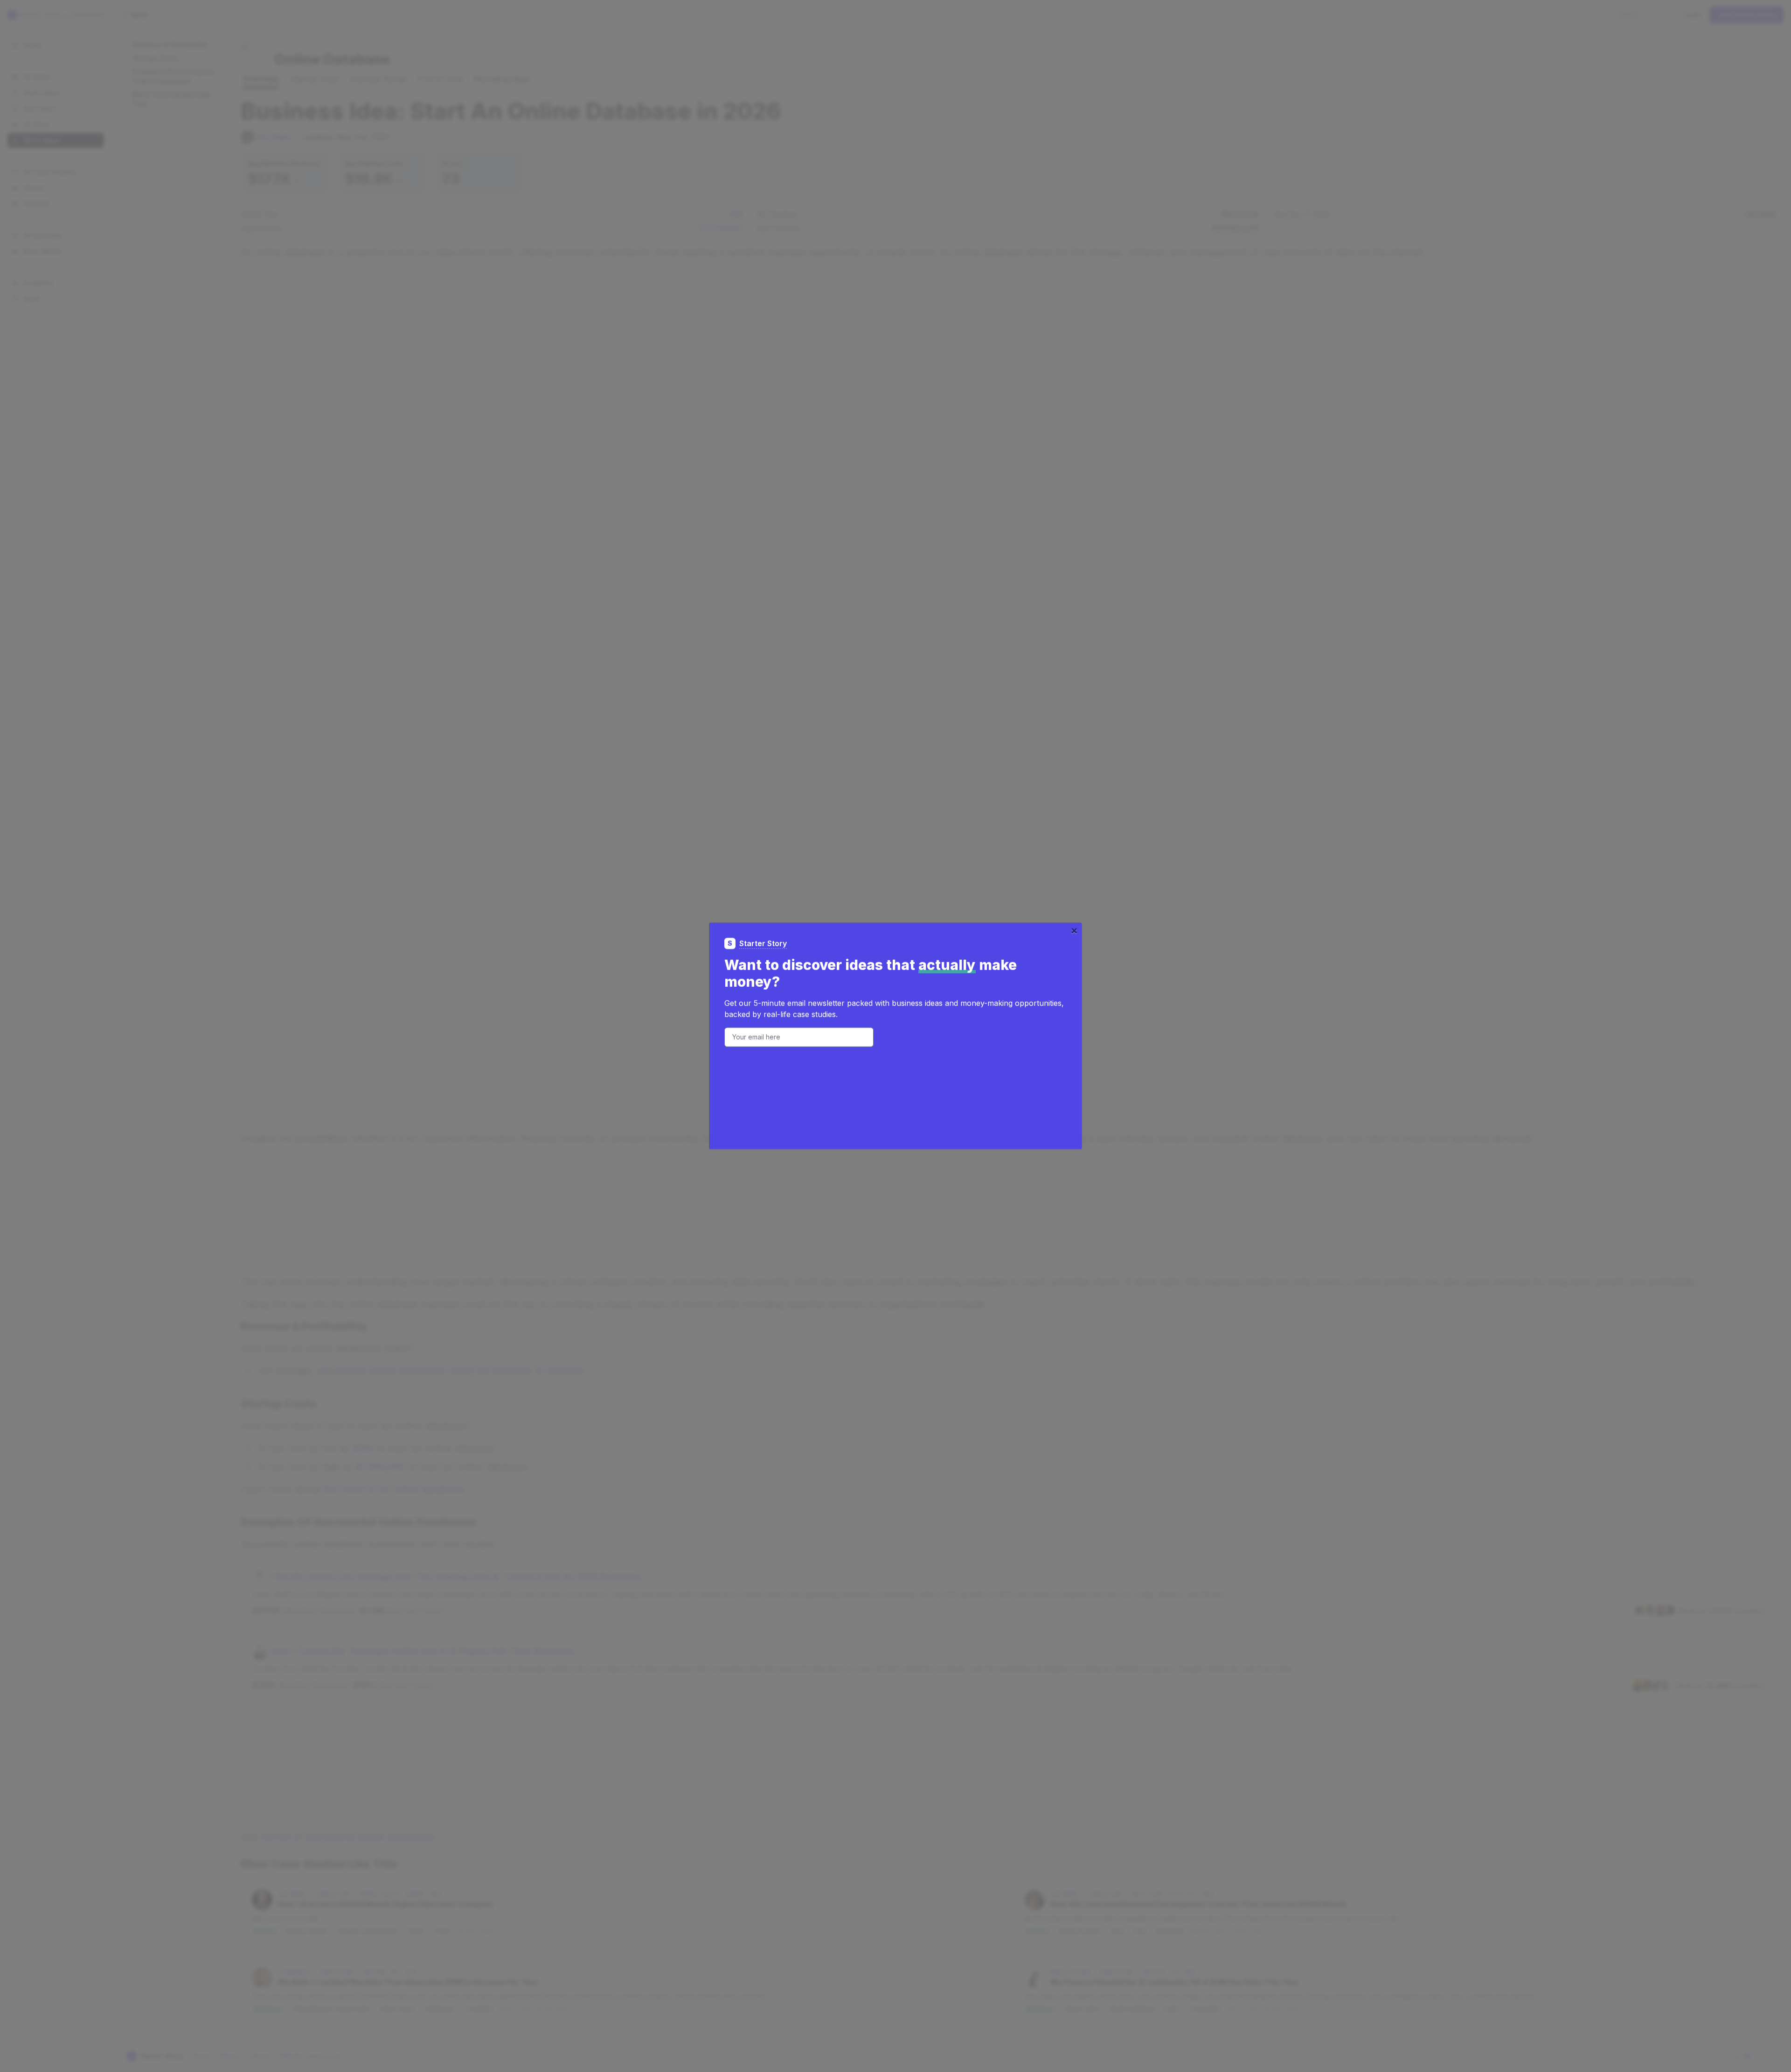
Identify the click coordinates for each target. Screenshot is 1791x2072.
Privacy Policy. (833, 1070)
